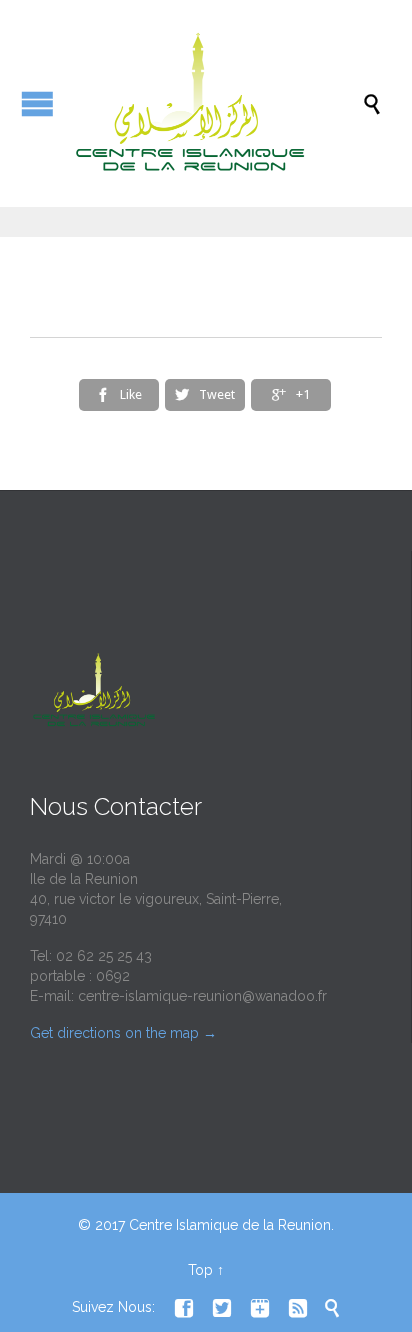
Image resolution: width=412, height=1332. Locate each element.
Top (200, 1270)
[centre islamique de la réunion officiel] (216, 103)
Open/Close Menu (37, 103)
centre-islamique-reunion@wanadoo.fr (202, 996)
